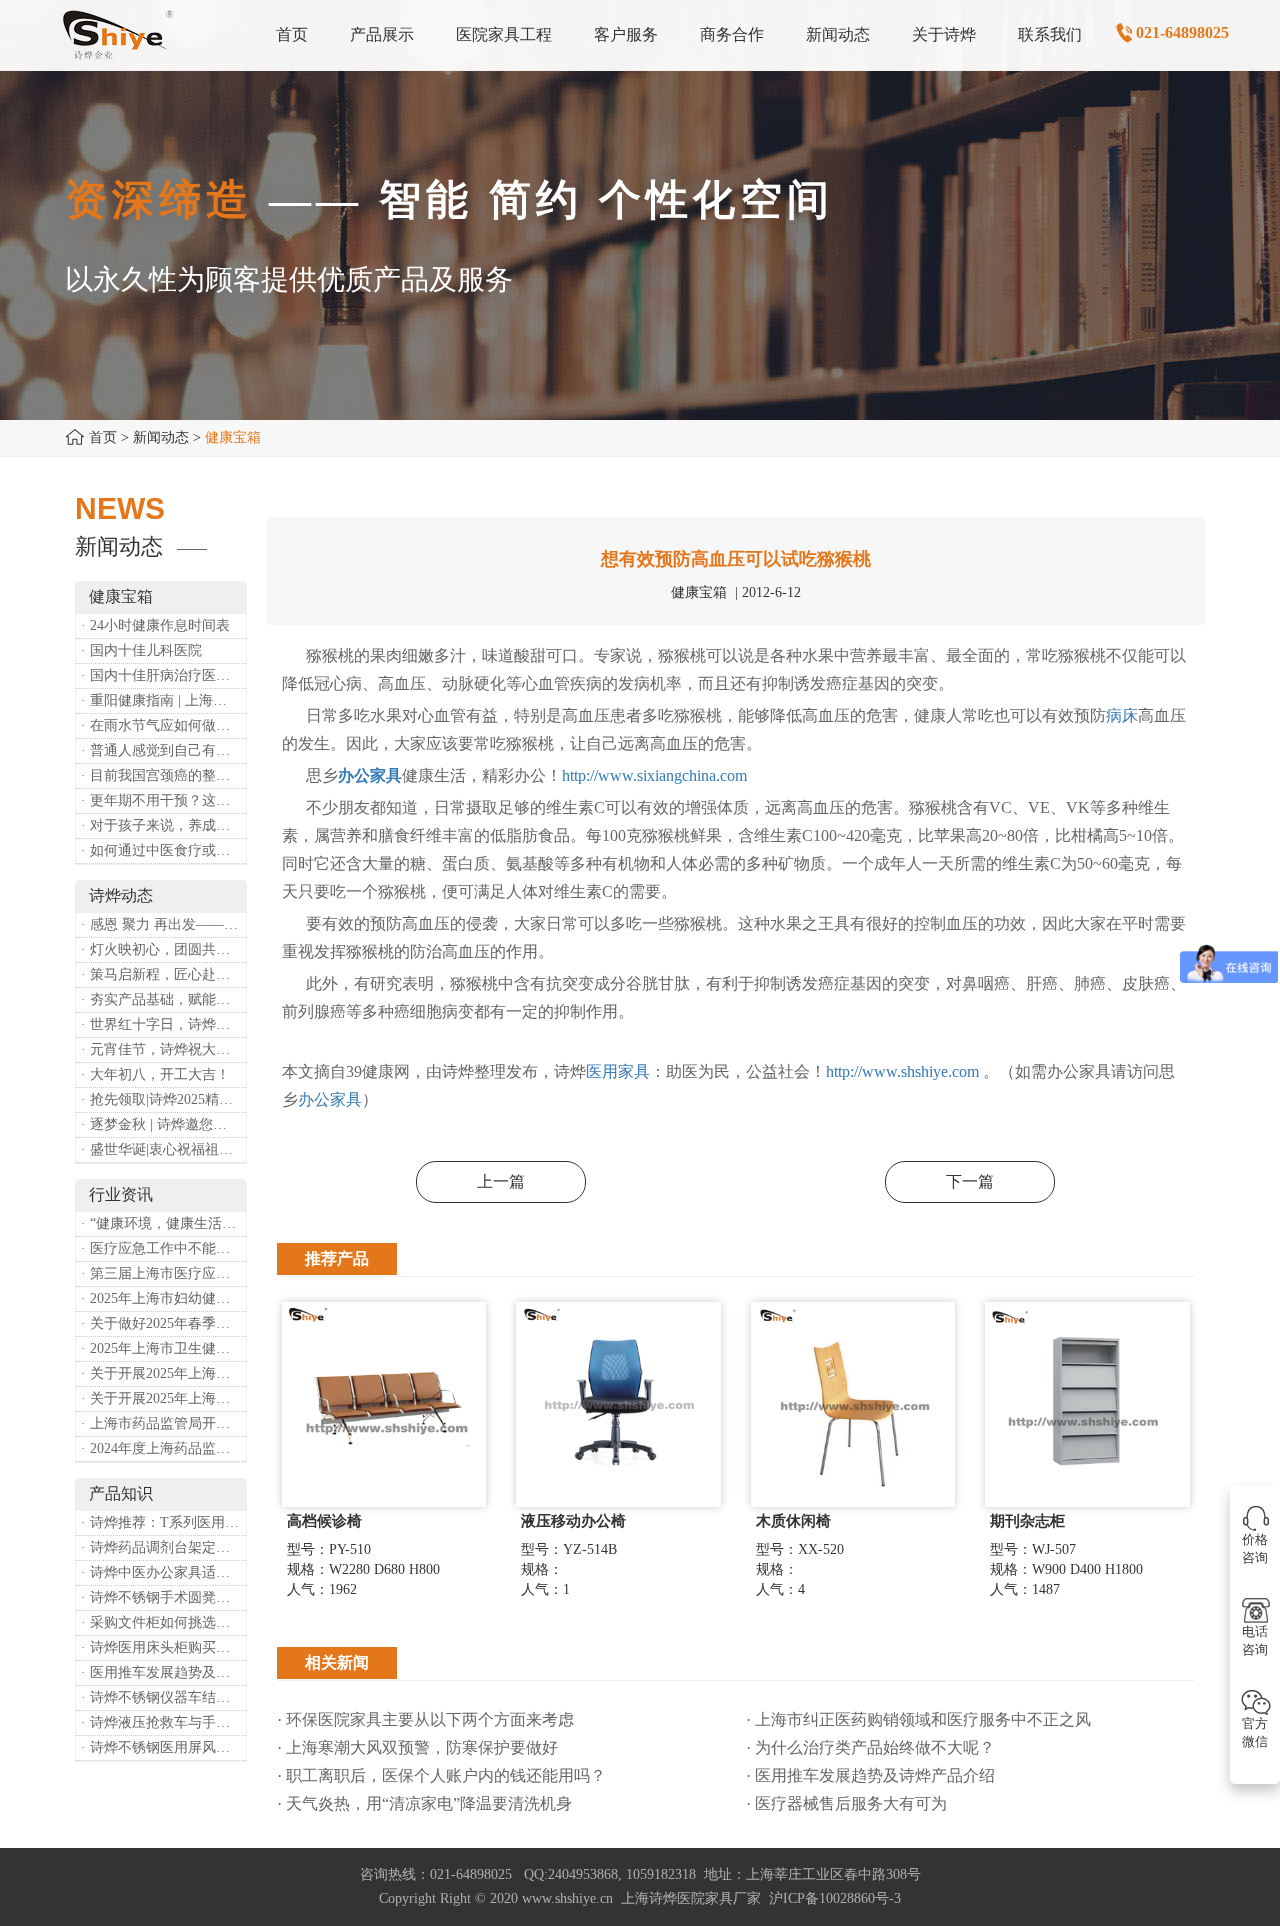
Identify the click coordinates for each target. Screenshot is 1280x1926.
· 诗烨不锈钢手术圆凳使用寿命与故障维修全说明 (163, 1597)
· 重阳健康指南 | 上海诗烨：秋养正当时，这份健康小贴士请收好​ (163, 700)
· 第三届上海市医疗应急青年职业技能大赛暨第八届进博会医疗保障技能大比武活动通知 (163, 1273)
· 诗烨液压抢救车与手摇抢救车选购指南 (163, 1722)
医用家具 (618, 1071)
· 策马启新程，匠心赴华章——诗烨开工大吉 (163, 974)
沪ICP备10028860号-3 (835, 1898)
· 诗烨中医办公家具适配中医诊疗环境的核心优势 (163, 1572)
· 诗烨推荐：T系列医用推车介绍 (163, 1522)
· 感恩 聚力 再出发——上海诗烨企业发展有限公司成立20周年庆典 (163, 924)
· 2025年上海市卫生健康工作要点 (163, 1348)
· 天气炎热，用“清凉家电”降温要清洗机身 (424, 1803)
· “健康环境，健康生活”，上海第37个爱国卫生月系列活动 (163, 1223)
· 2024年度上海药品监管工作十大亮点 (163, 1448)
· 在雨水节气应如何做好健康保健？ (163, 725)
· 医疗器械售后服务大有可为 (846, 1803)
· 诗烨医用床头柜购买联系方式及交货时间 (163, 1647)
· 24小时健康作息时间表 (155, 625)
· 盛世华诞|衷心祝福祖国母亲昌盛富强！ (163, 1149)
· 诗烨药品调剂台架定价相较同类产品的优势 (163, 1547)
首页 (103, 437)
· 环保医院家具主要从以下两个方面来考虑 (425, 1719)
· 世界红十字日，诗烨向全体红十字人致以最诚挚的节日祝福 (163, 1024)
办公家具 (370, 775)
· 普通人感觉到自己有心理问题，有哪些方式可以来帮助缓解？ (163, 750)
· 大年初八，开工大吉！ (155, 1074)
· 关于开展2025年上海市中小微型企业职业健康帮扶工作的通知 (163, 1398)
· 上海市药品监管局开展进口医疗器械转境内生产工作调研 (163, 1423)
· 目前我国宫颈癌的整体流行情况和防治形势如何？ (163, 775)
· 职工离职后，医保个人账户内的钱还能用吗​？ (441, 1775)
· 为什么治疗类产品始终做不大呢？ (870, 1747)
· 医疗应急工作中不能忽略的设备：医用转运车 (163, 1248)
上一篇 (501, 1181)
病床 (1122, 715)
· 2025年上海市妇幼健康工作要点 (163, 1298)
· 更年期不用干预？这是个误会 (163, 800)
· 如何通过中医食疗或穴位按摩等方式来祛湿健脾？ (163, 850)
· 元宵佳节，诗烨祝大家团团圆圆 (163, 1049)
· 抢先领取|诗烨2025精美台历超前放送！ (163, 1099)
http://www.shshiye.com (902, 1071)
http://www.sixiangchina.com (654, 775)
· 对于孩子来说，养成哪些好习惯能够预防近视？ (163, 825)
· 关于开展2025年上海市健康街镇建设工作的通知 (163, 1373)
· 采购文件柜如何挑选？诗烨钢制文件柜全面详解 (163, 1622)
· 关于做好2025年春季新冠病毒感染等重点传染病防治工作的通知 (163, 1323)
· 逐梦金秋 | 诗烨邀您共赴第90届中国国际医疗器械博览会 (163, 1124)
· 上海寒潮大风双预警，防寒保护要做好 (417, 1747)
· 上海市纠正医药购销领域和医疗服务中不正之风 (918, 1719)
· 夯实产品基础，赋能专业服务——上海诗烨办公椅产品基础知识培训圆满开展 (163, 999)
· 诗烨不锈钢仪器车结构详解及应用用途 (163, 1697)
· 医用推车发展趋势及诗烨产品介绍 (163, 1672)
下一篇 (970, 1181)
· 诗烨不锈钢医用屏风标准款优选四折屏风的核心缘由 (163, 1747)
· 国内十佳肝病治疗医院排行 (163, 675)
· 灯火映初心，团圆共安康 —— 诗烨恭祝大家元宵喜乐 (163, 949)
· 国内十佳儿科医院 (141, 650)
